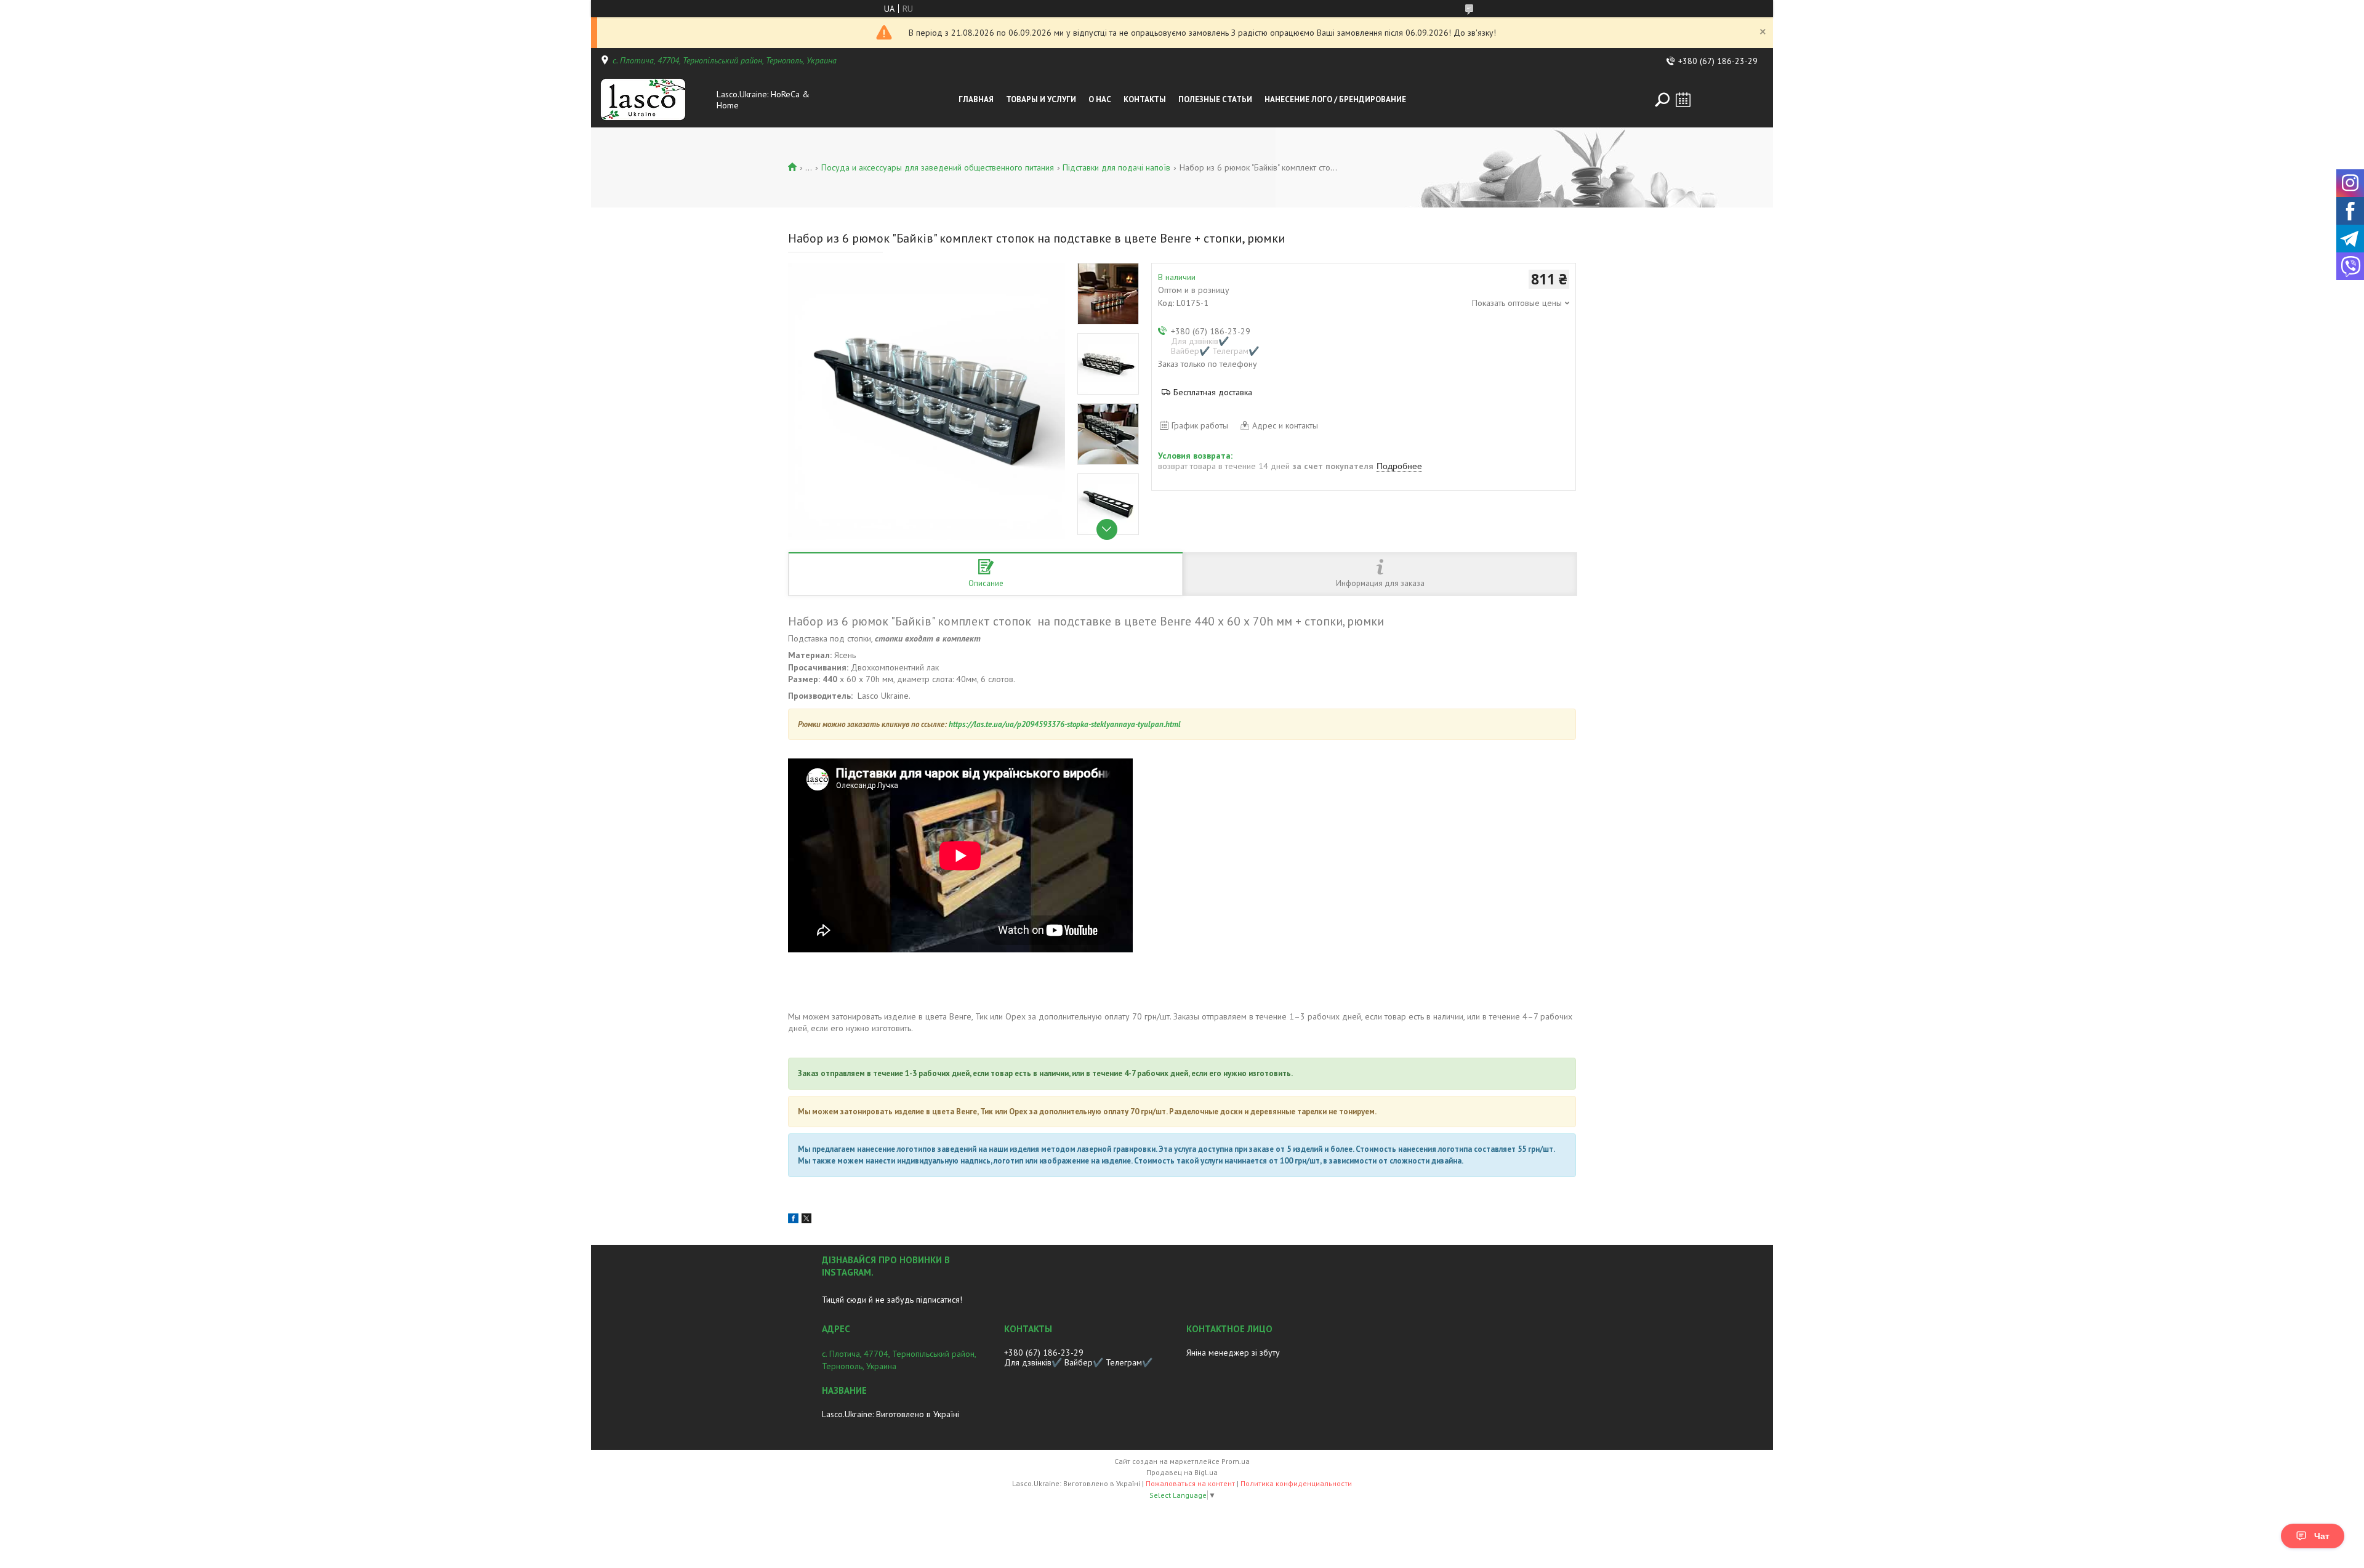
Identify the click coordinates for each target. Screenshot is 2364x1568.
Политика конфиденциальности (1296, 1483)
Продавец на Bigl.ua (1182, 1472)
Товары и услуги (1041, 99)
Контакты (1145, 99)
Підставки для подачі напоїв (1116, 167)
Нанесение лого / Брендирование (1335, 99)
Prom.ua (1236, 1461)
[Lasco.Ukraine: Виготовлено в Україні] (655, 100)
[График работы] (1683, 100)
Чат (2322, 1536)
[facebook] (793, 1220)
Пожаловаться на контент (1190, 1483)
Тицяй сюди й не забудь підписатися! (892, 1300)
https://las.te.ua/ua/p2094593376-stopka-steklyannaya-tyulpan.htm (1063, 724)
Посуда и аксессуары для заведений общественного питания (938, 167)
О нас (1100, 99)
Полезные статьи (1215, 99)
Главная (976, 99)
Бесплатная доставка (1213, 392)
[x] (806, 1220)
